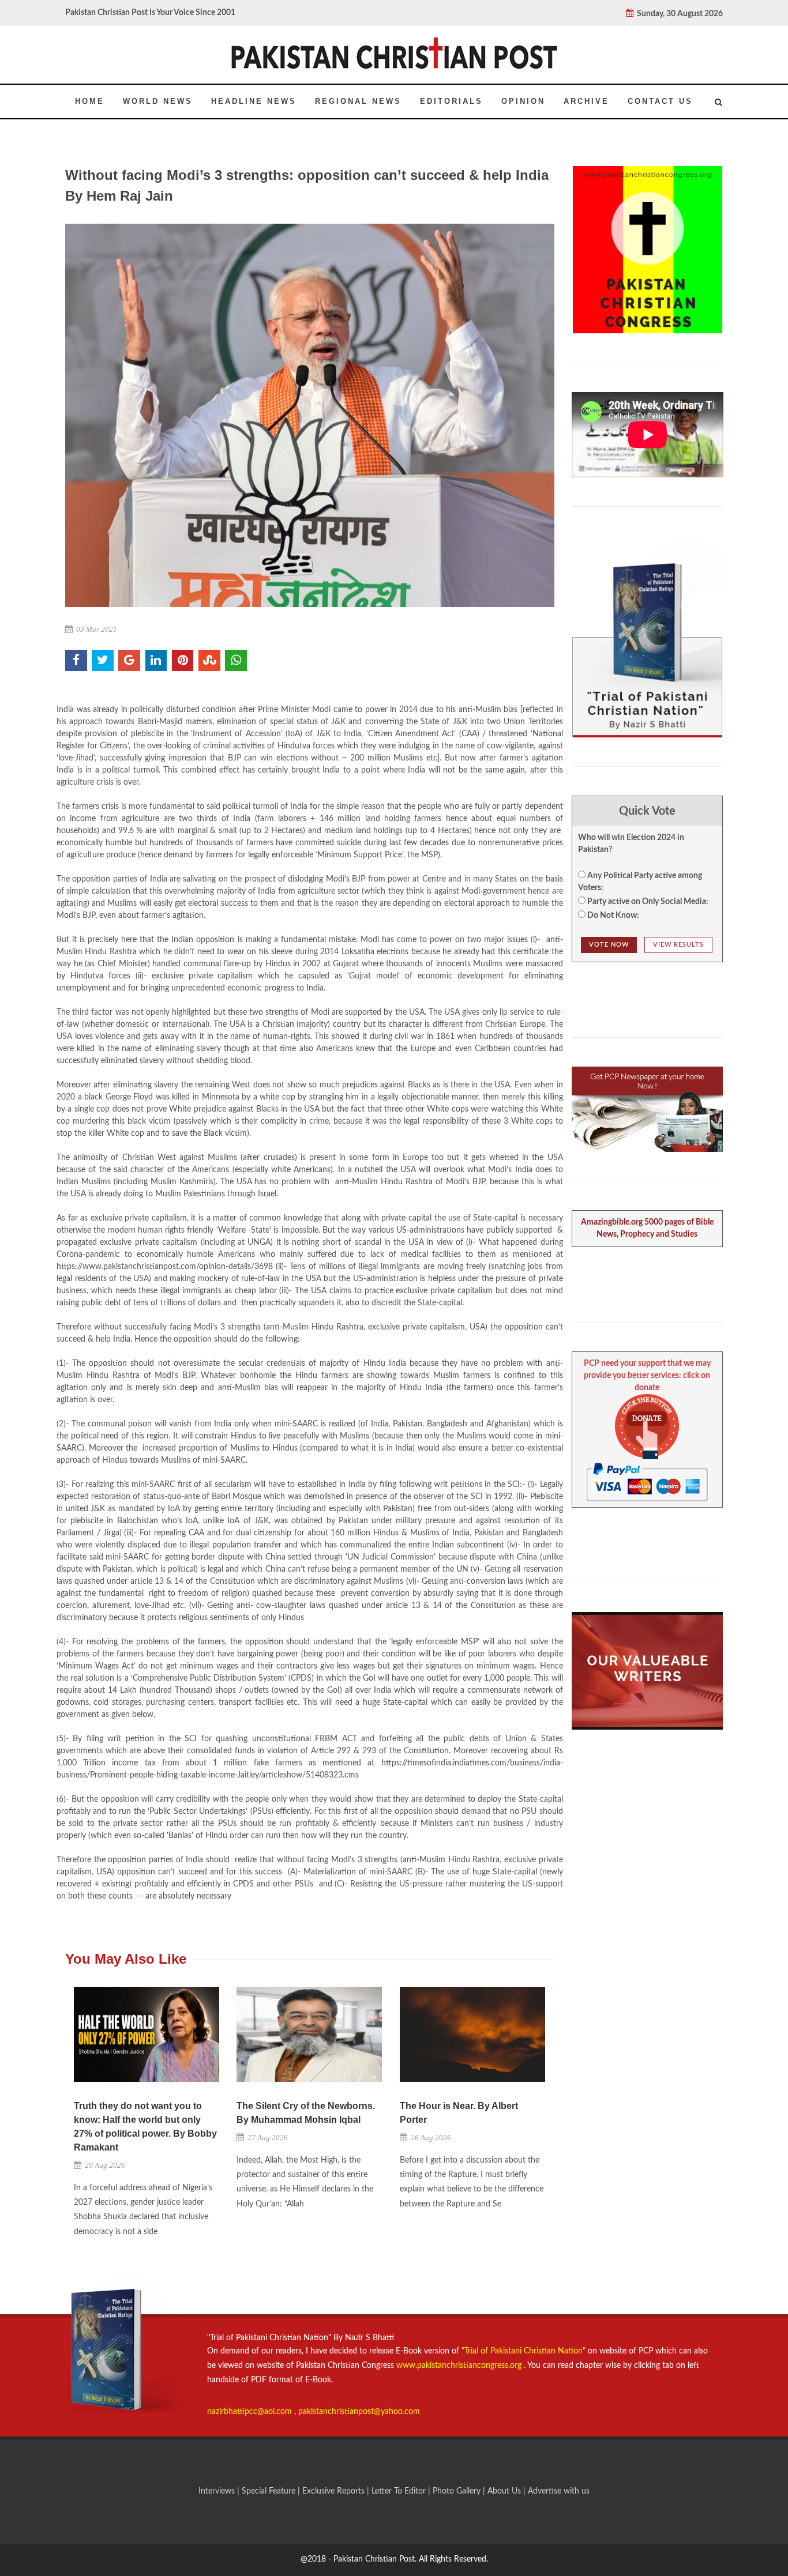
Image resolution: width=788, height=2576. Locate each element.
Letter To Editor (400, 2491)
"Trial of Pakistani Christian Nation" (525, 2351)
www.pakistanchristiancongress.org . (460, 2366)
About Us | (508, 2491)
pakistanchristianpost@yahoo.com (359, 2412)
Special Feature (270, 2491)
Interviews (218, 2491)
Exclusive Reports (335, 2491)
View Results (678, 945)
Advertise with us (559, 2491)
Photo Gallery (457, 2491)
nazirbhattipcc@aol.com (251, 2412)
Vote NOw (609, 945)
